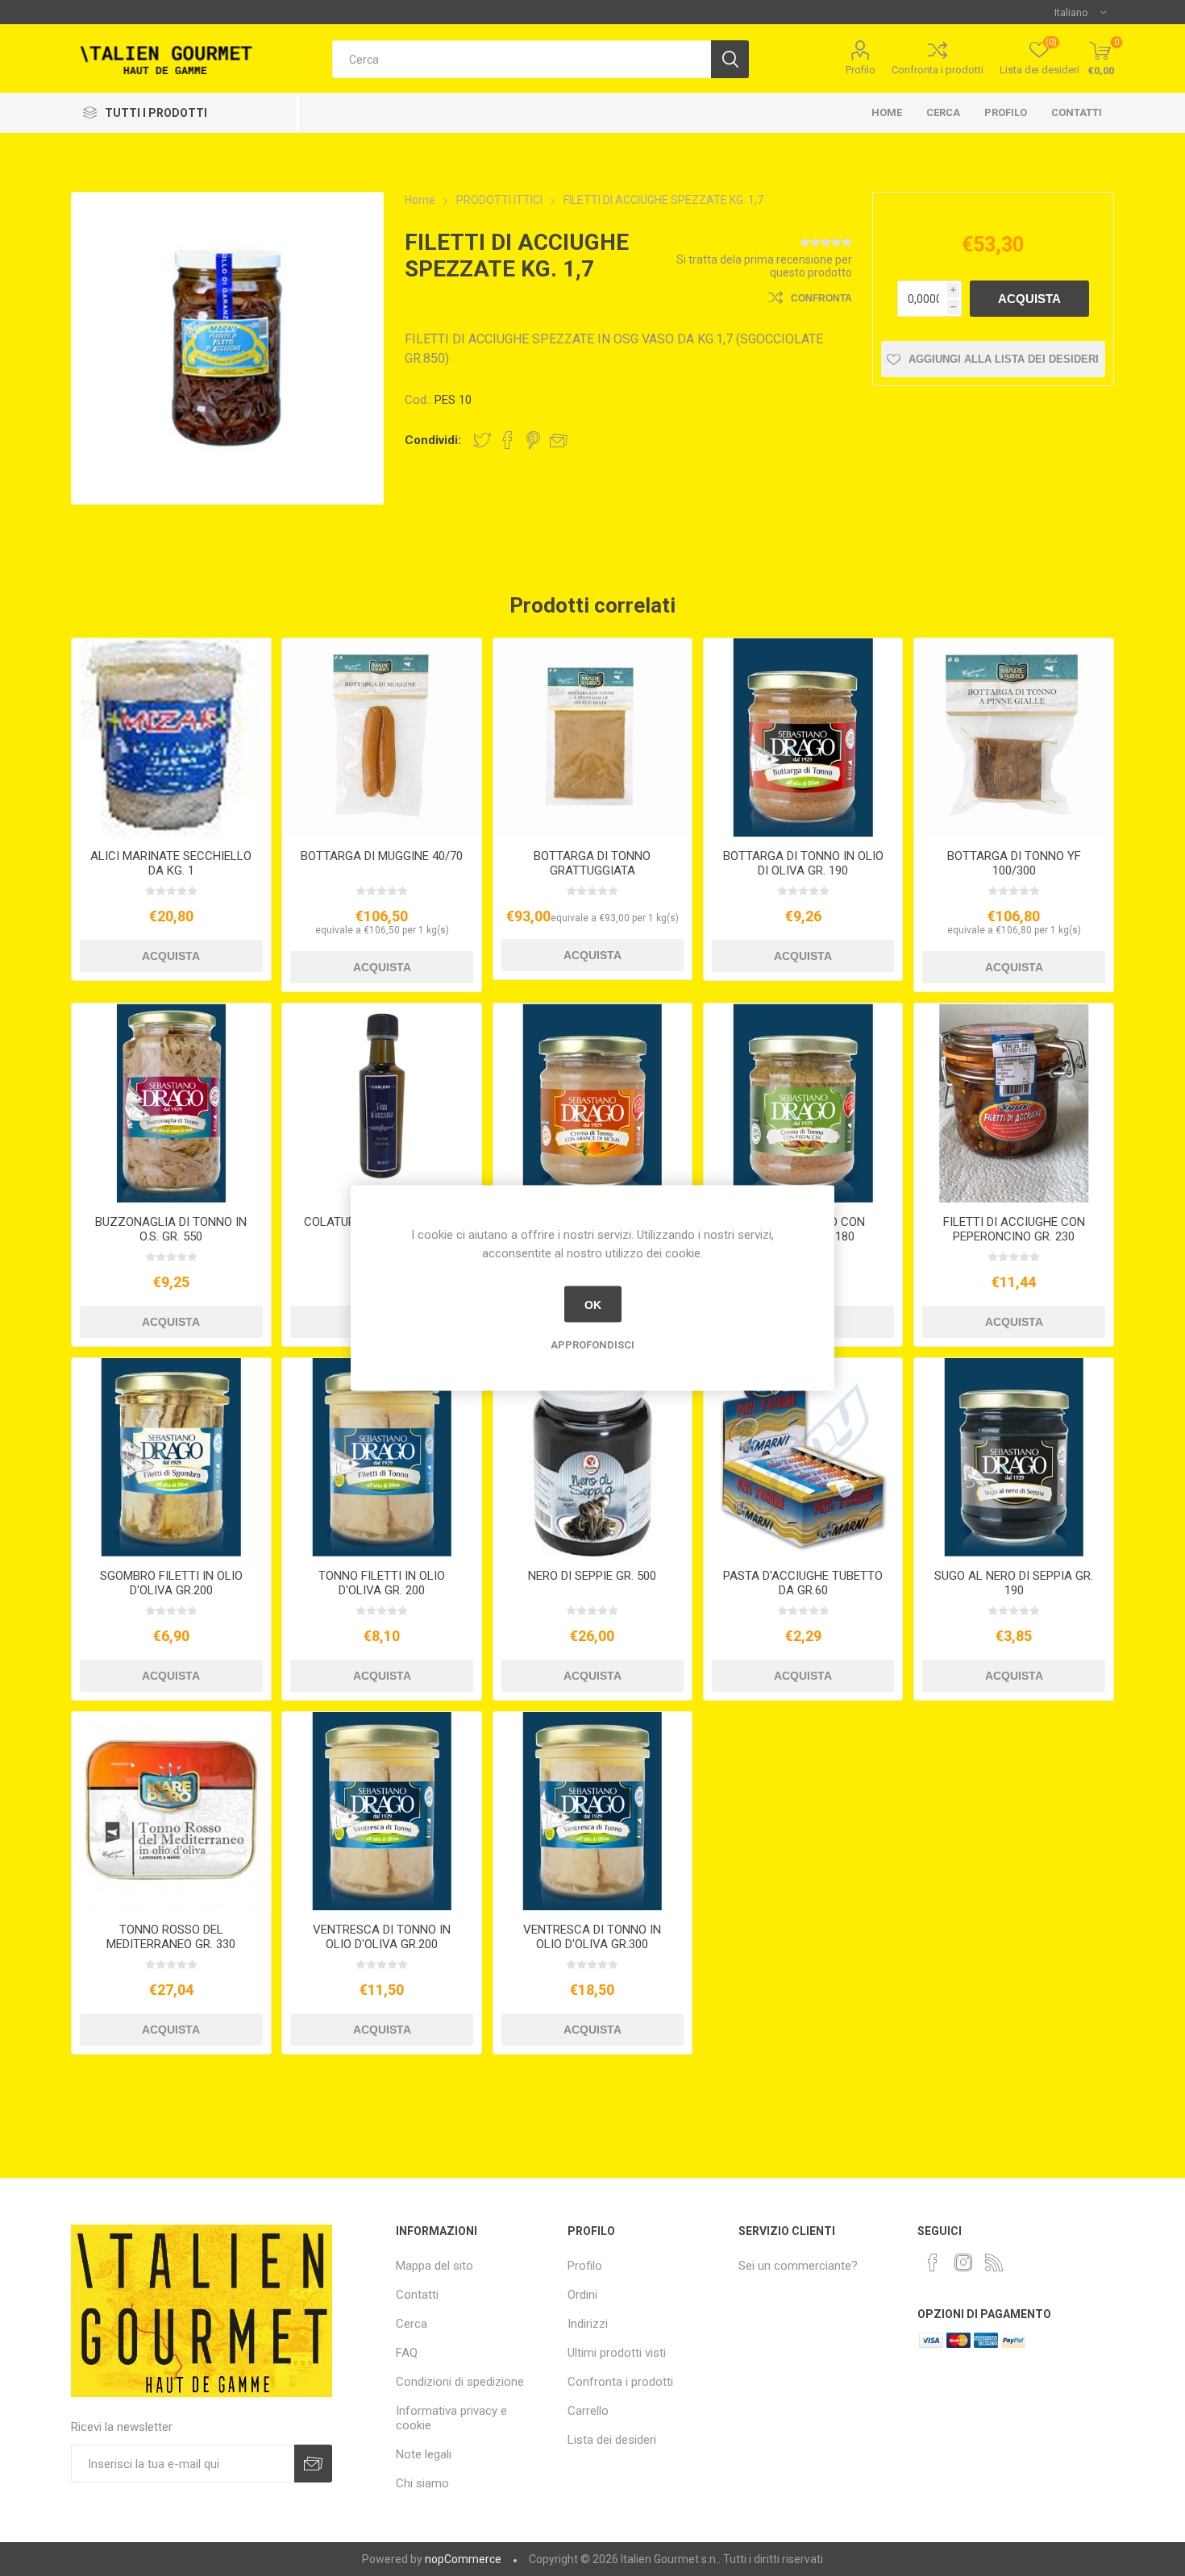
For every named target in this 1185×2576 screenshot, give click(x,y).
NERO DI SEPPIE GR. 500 (592, 1576)
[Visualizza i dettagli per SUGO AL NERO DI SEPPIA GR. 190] (1013, 1457)
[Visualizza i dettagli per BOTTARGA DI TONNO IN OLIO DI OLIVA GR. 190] (803, 737)
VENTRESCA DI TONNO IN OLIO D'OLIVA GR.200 (382, 1937)
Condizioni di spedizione (460, 2382)
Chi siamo (422, 2483)
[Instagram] (963, 2262)
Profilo (861, 70)
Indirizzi (588, 2324)
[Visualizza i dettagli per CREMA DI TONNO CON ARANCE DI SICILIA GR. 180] (592, 1103)
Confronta (821, 298)
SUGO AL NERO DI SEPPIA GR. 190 (1014, 1583)
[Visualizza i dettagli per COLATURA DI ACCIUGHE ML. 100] (381, 1103)
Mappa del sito (434, 2266)
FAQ (407, 2353)
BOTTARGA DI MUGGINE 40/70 (382, 856)
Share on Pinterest (533, 440)
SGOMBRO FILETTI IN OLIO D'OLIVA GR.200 (171, 1583)
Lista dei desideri (612, 2440)
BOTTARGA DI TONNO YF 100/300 (1014, 863)
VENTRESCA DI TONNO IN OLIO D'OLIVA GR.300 (592, 1937)
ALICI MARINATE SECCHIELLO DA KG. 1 (171, 863)
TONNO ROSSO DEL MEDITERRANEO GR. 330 (171, 1937)
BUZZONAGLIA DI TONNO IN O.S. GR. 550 (171, 1229)
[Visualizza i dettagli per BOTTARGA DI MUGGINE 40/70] (381, 737)
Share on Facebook (508, 440)
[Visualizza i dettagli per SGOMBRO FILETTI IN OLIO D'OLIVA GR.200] (171, 1457)
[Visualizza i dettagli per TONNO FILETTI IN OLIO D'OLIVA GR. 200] (381, 1457)
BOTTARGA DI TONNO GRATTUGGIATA (592, 863)
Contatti (1077, 112)
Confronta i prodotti (938, 70)
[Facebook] (933, 2262)
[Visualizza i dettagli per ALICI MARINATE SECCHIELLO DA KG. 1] (171, 737)
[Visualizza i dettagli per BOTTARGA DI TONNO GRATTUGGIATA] (592, 737)
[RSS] (994, 2262)
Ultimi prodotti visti (617, 2353)
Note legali (424, 2454)
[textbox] (522, 59)
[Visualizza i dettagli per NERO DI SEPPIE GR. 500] (592, 1457)
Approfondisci (592, 1345)
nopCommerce (463, 2559)
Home (887, 112)
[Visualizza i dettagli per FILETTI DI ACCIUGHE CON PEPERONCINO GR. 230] (1013, 1103)
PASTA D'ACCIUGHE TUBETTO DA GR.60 (803, 1583)
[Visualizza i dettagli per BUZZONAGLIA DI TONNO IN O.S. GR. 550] (171, 1103)
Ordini (582, 2295)
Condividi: (433, 440)
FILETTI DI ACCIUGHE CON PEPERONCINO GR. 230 (1014, 1229)
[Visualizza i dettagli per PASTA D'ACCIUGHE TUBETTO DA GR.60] (803, 1457)
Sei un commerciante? (798, 2266)
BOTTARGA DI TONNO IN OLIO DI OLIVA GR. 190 (803, 863)
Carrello (588, 2411)
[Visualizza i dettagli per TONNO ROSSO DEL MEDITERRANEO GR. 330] (171, 1811)
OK (593, 1304)
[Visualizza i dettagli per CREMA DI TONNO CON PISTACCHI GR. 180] (803, 1103)
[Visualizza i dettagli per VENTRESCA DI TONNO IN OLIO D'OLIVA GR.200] (381, 1811)
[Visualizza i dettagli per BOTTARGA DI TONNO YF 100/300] (1013, 737)
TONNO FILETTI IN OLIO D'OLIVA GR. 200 (382, 1583)
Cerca (943, 112)
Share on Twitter (482, 440)
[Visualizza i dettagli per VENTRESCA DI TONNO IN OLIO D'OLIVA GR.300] (592, 1811)
